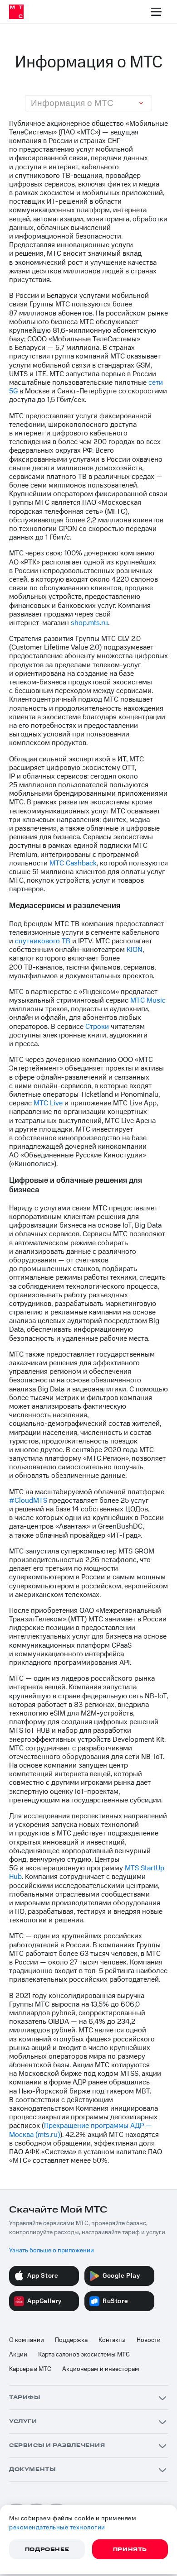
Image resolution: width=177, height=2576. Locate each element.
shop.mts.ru (89, 623)
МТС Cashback (73, 863)
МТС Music (148, 1000)
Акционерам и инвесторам (101, 2369)
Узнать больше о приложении (52, 2251)
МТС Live (48, 1103)
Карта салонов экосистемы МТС (84, 2355)
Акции (18, 2355)
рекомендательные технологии (57, 2528)
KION (135, 950)
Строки (97, 1027)
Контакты (112, 2340)
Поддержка (71, 2340)
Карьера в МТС (30, 2369)
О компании (27, 2340)
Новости (149, 2340)
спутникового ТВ (43, 941)
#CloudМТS (28, 1501)
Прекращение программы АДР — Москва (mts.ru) (81, 2130)
